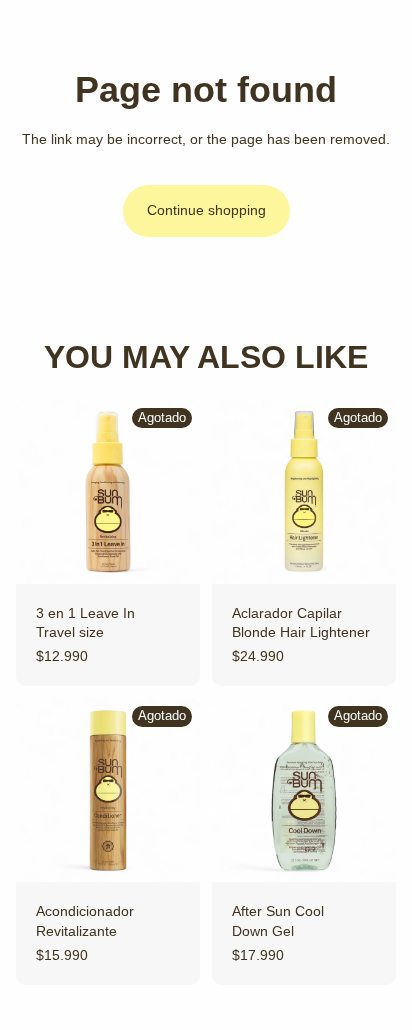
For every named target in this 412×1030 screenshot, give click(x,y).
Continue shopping (206, 210)
